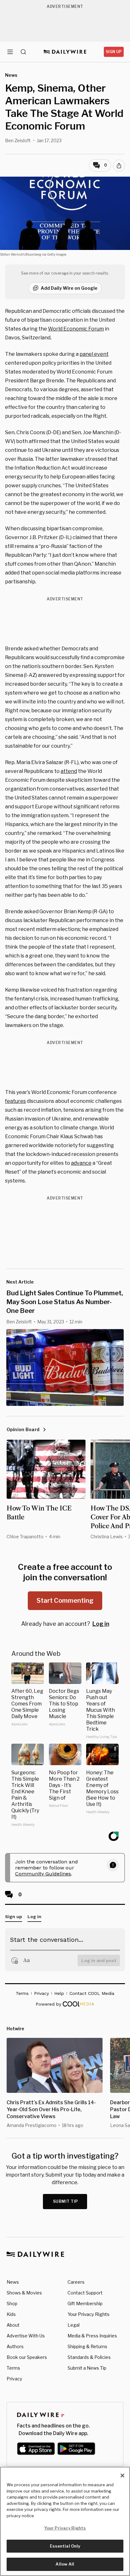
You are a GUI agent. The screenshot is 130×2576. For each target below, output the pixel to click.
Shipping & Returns (87, 2346)
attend (69, 771)
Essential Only (65, 2546)
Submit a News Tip (87, 2368)
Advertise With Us (26, 2336)
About (13, 2325)
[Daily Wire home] (65, 52)
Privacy (14, 2379)
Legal (74, 2325)
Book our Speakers (27, 2357)
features (15, 1101)
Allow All (65, 2564)
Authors (15, 2346)
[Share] (119, 166)
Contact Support (85, 2293)
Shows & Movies (24, 2293)
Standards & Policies (89, 2357)
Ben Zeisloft (18, 140)
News (13, 2282)
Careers (76, 2282)
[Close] (122, 2476)
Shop (12, 2303)
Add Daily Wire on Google (69, 288)
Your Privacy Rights (89, 2314)
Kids (11, 2314)
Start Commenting (65, 1601)
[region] (65, 2521)
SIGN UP (114, 52)
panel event (94, 354)
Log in (101, 1624)
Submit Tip (66, 2201)
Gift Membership (85, 2303)
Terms (13, 2368)
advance (81, 1163)
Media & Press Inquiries (92, 2336)
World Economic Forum (76, 329)
